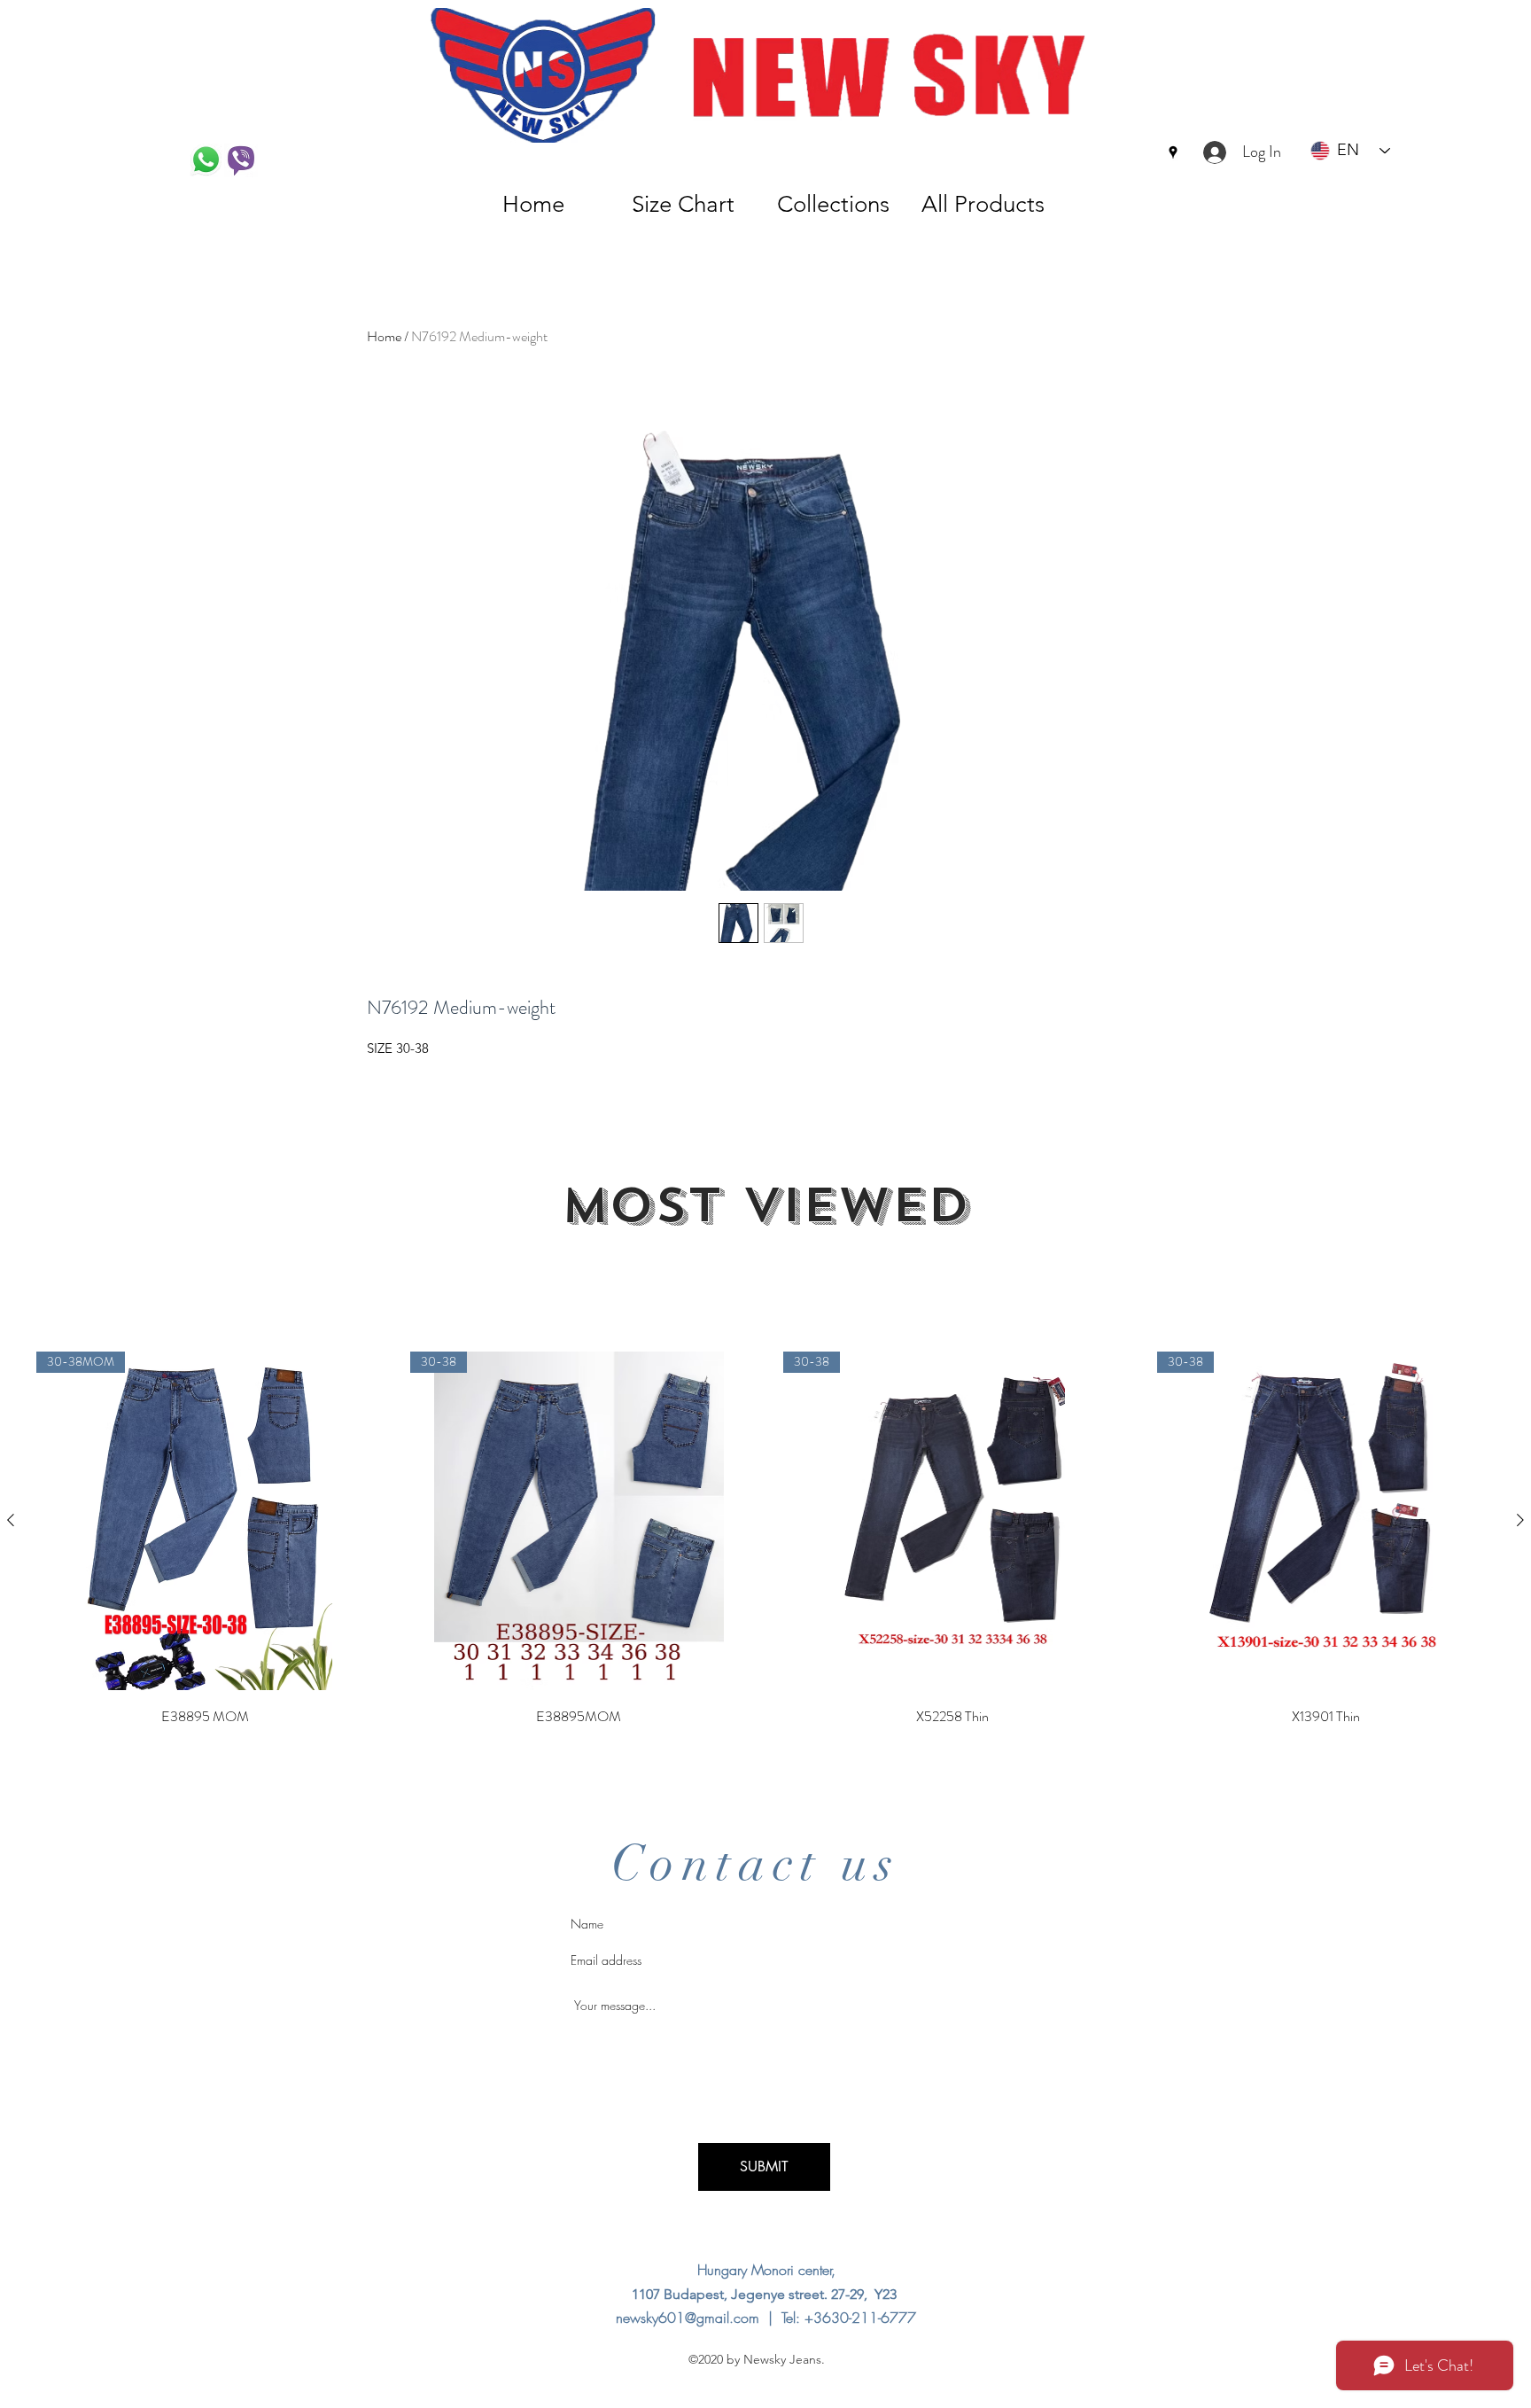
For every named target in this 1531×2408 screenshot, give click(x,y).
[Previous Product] (11, 1520)
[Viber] (241, 160)
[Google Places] (1173, 152)
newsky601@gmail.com (688, 2318)
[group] (765, 1540)
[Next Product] (1520, 1520)
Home (384, 336)
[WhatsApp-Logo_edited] (206, 160)
